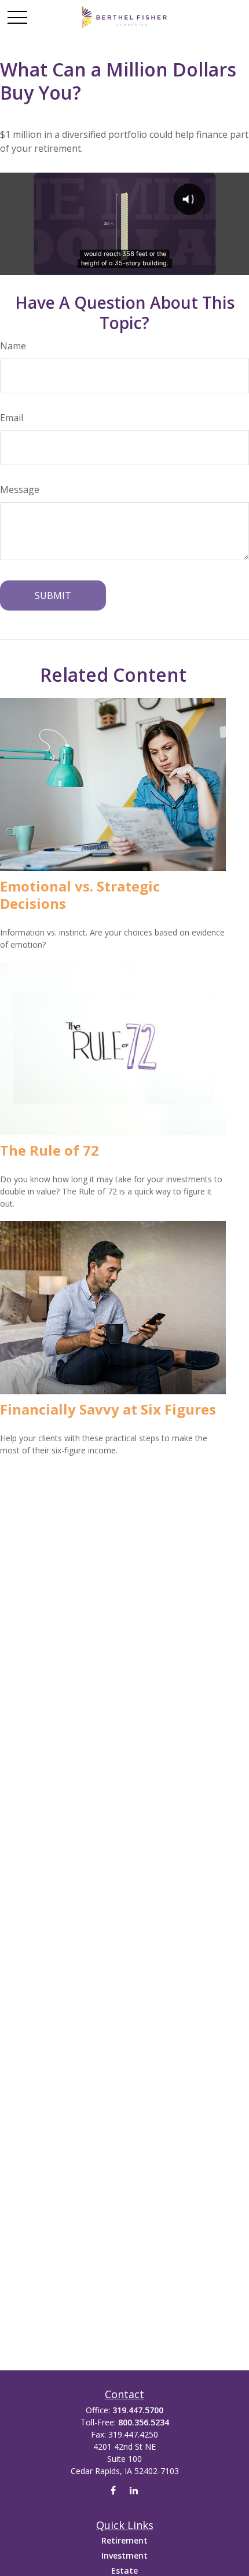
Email (12, 418)
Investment (124, 2555)
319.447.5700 (138, 2410)
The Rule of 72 (50, 1150)
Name (13, 346)
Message (20, 489)
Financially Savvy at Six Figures (108, 1409)
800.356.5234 (144, 2422)
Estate (124, 2570)
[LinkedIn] (133, 2491)
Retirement (124, 2540)
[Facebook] (113, 2491)
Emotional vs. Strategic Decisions (80, 895)
